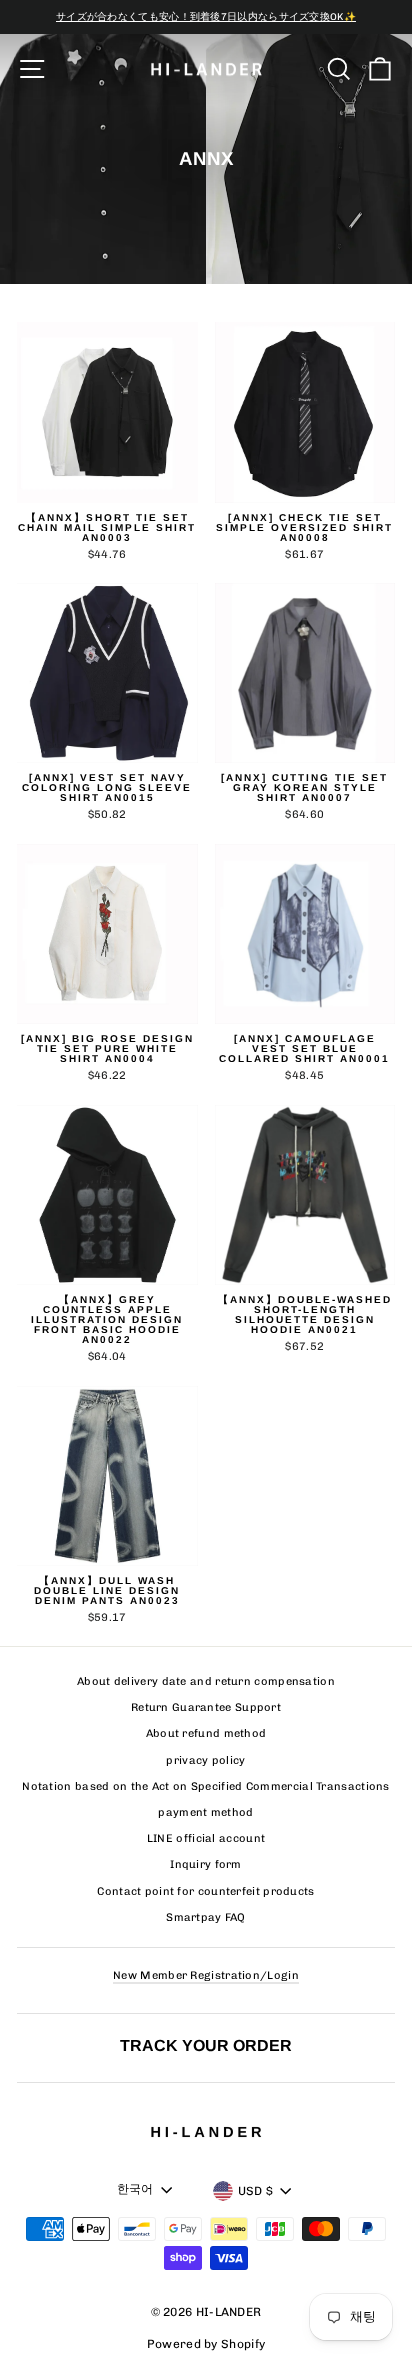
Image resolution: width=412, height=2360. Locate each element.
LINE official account (206, 1838)
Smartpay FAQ (206, 1917)
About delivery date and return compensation (206, 1681)
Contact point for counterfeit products (205, 1891)
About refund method (206, 1733)
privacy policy (205, 1760)
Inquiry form (206, 1864)
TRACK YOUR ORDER (206, 2045)
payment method (205, 1812)
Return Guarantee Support (206, 1707)
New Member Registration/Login (206, 1975)
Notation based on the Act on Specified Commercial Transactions (206, 1786)
